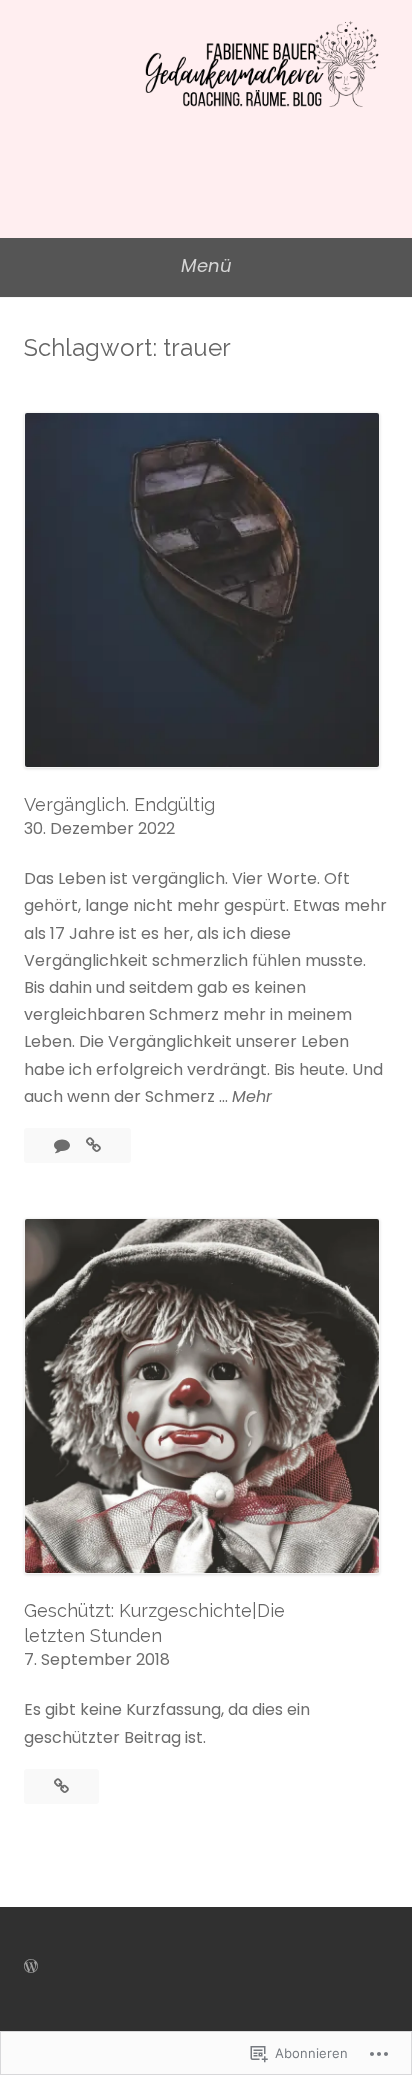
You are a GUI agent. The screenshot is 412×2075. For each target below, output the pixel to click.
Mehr (252, 1097)
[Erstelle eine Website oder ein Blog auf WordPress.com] (31, 1966)
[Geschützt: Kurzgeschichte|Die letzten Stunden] (61, 1786)
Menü (206, 265)
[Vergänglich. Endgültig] (93, 1145)
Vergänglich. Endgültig (119, 804)
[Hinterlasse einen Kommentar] (64, 1145)
